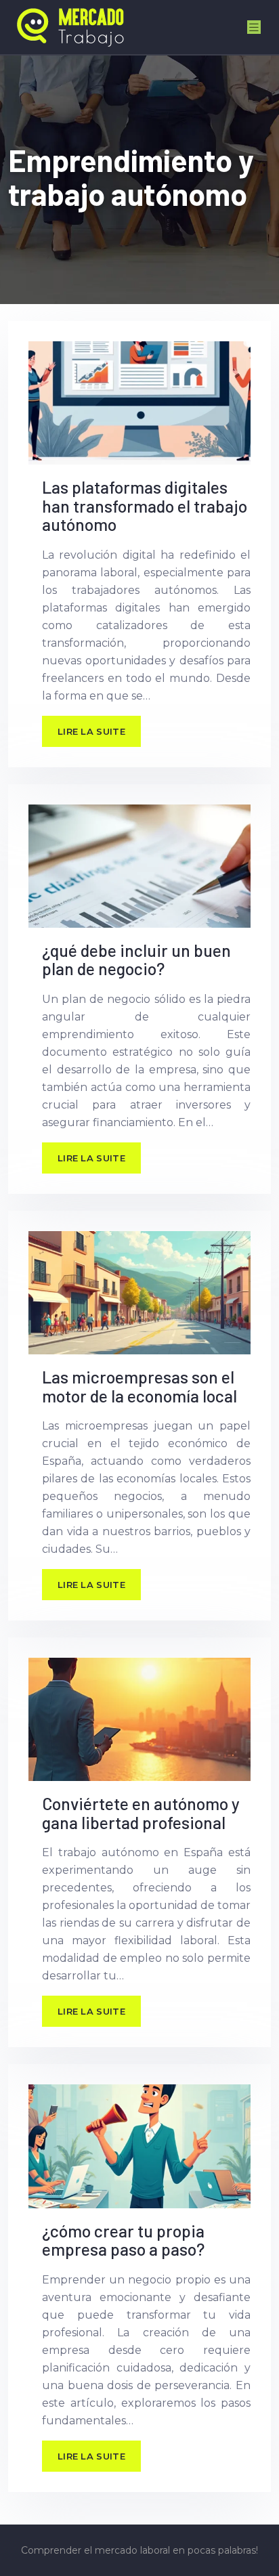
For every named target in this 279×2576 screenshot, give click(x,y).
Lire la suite (91, 731)
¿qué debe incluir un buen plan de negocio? (136, 960)
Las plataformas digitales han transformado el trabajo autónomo (145, 506)
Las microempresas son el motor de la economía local (139, 1386)
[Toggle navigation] (254, 27)
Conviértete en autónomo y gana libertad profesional (141, 1813)
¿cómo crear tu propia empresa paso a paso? (123, 2240)
